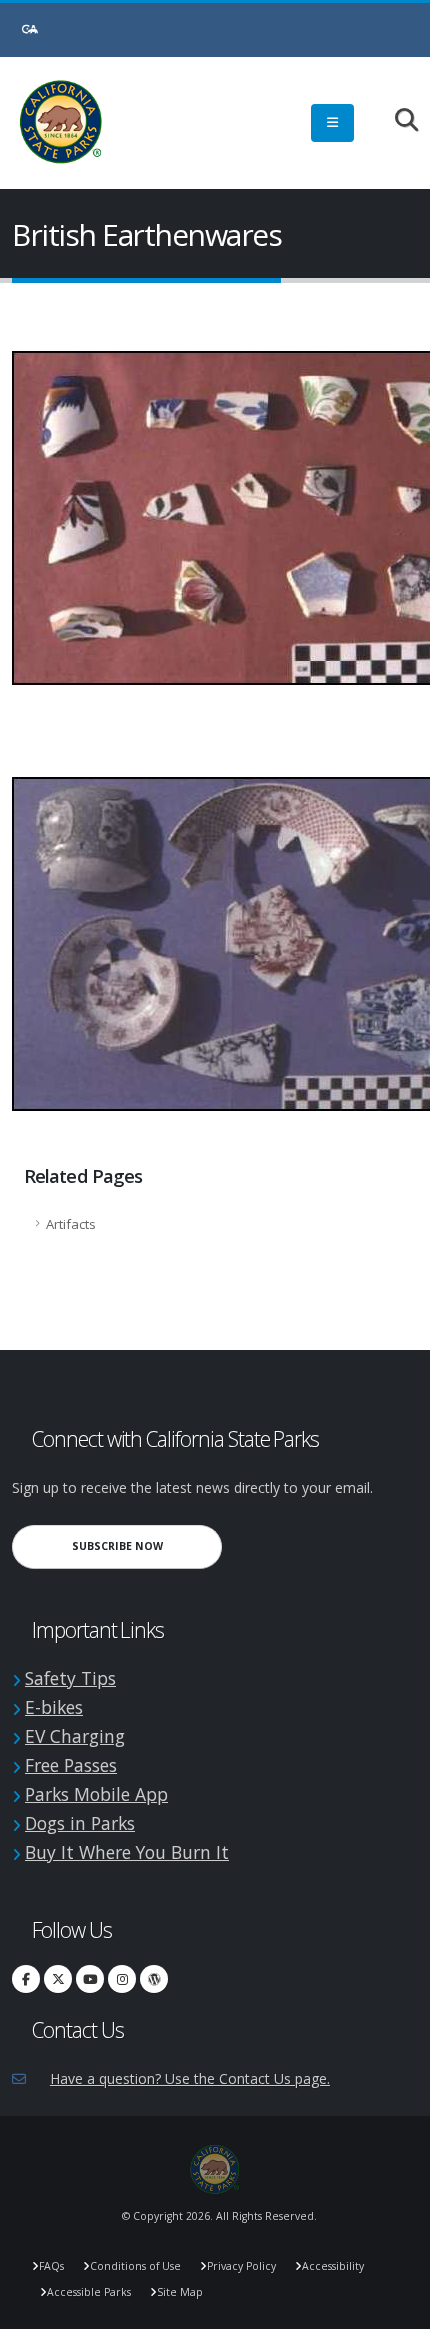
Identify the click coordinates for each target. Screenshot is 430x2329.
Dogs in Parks (80, 1823)
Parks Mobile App (96, 1794)
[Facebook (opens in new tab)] (26, 1979)
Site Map (180, 2292)
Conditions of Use (135, 2266)
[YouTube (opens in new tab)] (90, 1979)
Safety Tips (70, 1678)
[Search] (396, 121)
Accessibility (333, 2266)
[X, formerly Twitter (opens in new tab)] (58, 1979)
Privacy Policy (241, 2266)
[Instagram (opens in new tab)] (122, 1979)
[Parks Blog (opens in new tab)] (154, 1979)
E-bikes (54, 1707)
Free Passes (71, 1765)
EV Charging (75, 1736)
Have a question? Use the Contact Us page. (190, 2078)
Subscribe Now (147, 1545)
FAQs (51, 2266)
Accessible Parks (89, 2292)
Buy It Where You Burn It (127, 1852)
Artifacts (71, 1224)
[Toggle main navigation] (332, 123)
